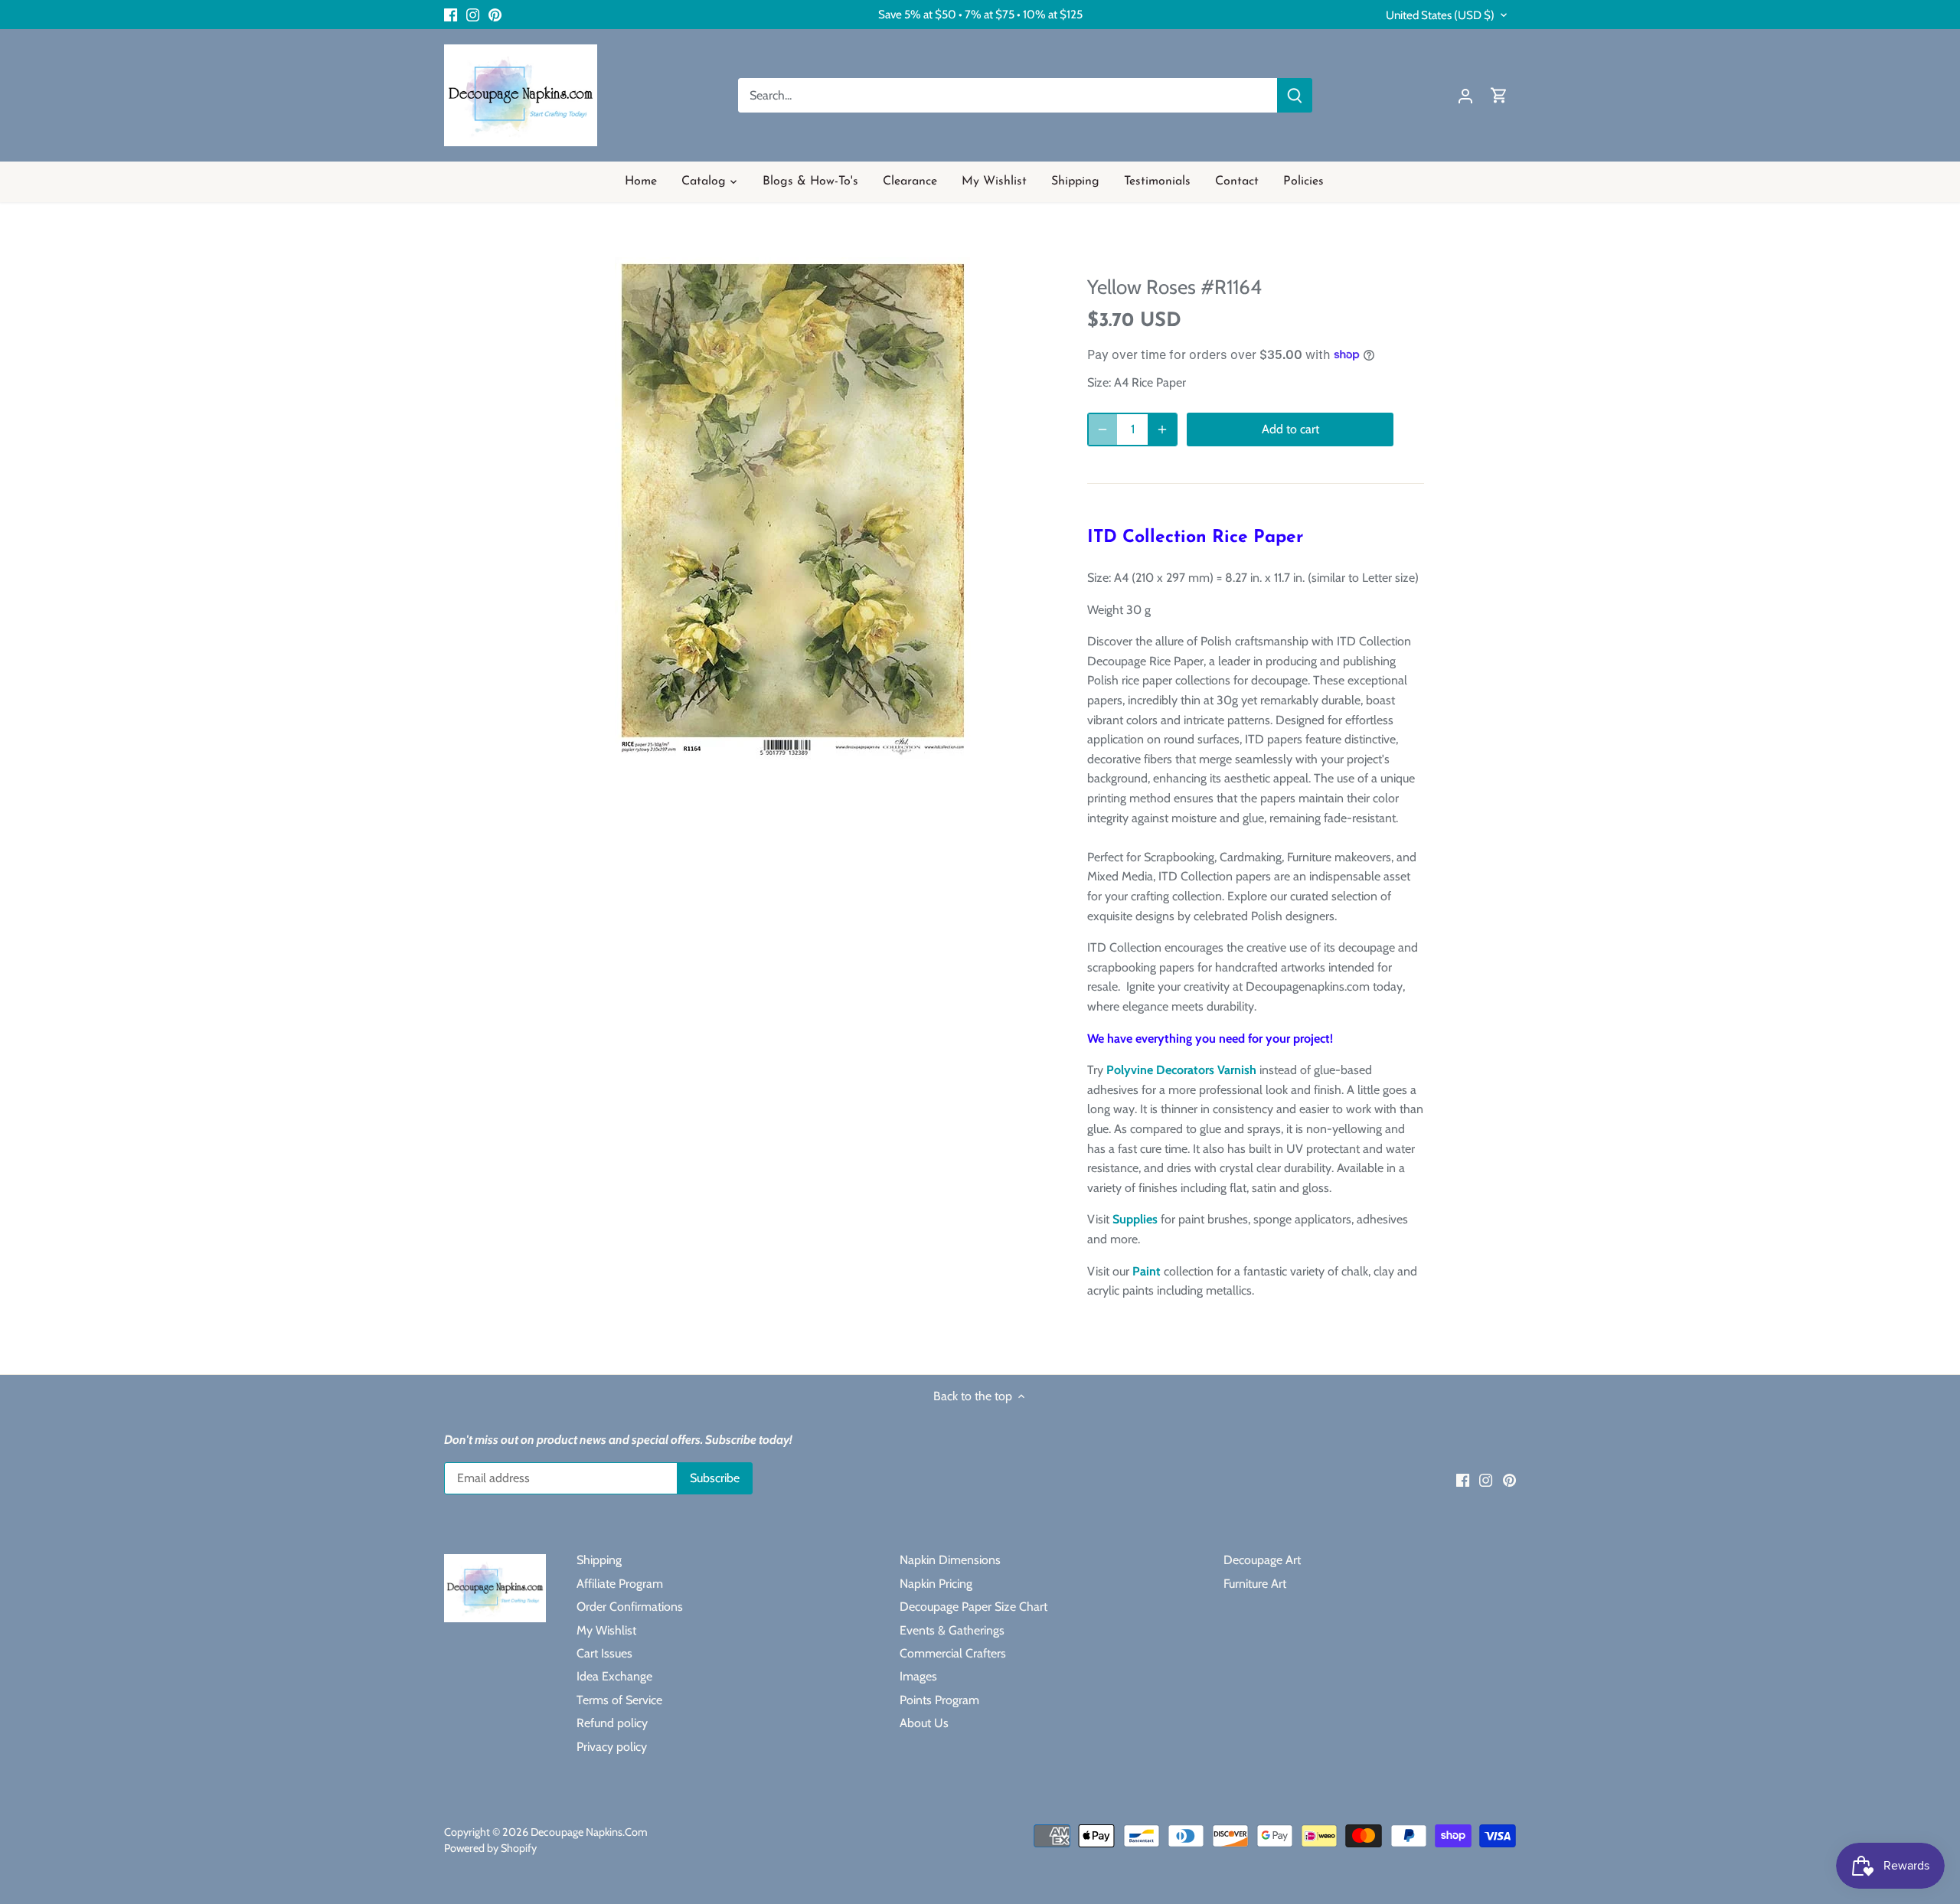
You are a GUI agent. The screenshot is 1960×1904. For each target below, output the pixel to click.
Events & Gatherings (952, 1630)
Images (918, 1676)
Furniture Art (1255, 1584)
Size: (1099, 382)
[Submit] (1295, 95)
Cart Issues (604, 1653)
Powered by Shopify (490, 1848)
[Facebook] (451, 15)
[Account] (1465, 95)
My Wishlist (606, 1630)
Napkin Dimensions (950, 1560)
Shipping (599, 1560)
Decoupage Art (1262, 1560)
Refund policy (612, 1723)
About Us (924, 1723)
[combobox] (1008, 95)
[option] (793, 510)
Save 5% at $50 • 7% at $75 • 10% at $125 (980, 14)
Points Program (939, 1700)
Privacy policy (612, 1747)
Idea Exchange (614, 1676)
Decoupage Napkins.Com (589, 1832)
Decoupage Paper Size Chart (973, 1607)
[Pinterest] (495, 15)
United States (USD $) (1440, 15)
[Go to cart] (1499, 95)
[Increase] (1162, 429)
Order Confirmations (630, 1607)
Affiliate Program (620, 1584)
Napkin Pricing (936, 1584)
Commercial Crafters (953, 1653)
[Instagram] (473, 15)
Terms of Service (619, 1700)
